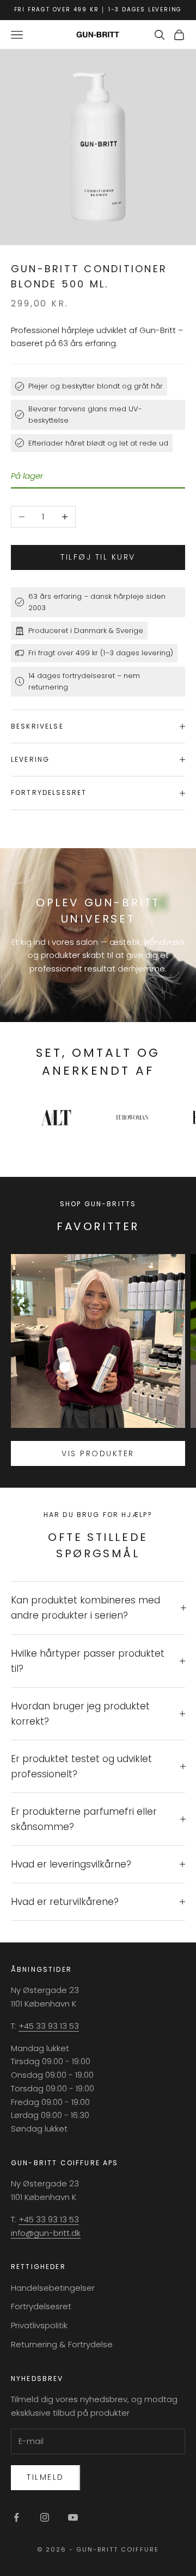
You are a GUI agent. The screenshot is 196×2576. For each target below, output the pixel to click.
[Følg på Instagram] (45, 2517)
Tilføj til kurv (98, 557)
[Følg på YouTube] (73, 2517)
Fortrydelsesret (41, 2306)
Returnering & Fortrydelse (62, 2344)
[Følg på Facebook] (16, 2517)
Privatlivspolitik (39, 2325)
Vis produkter (98, 1453)
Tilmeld (45, 2477)
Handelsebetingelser (53, 2288)
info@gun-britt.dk (46, 2233)
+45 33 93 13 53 (49, 2026)
